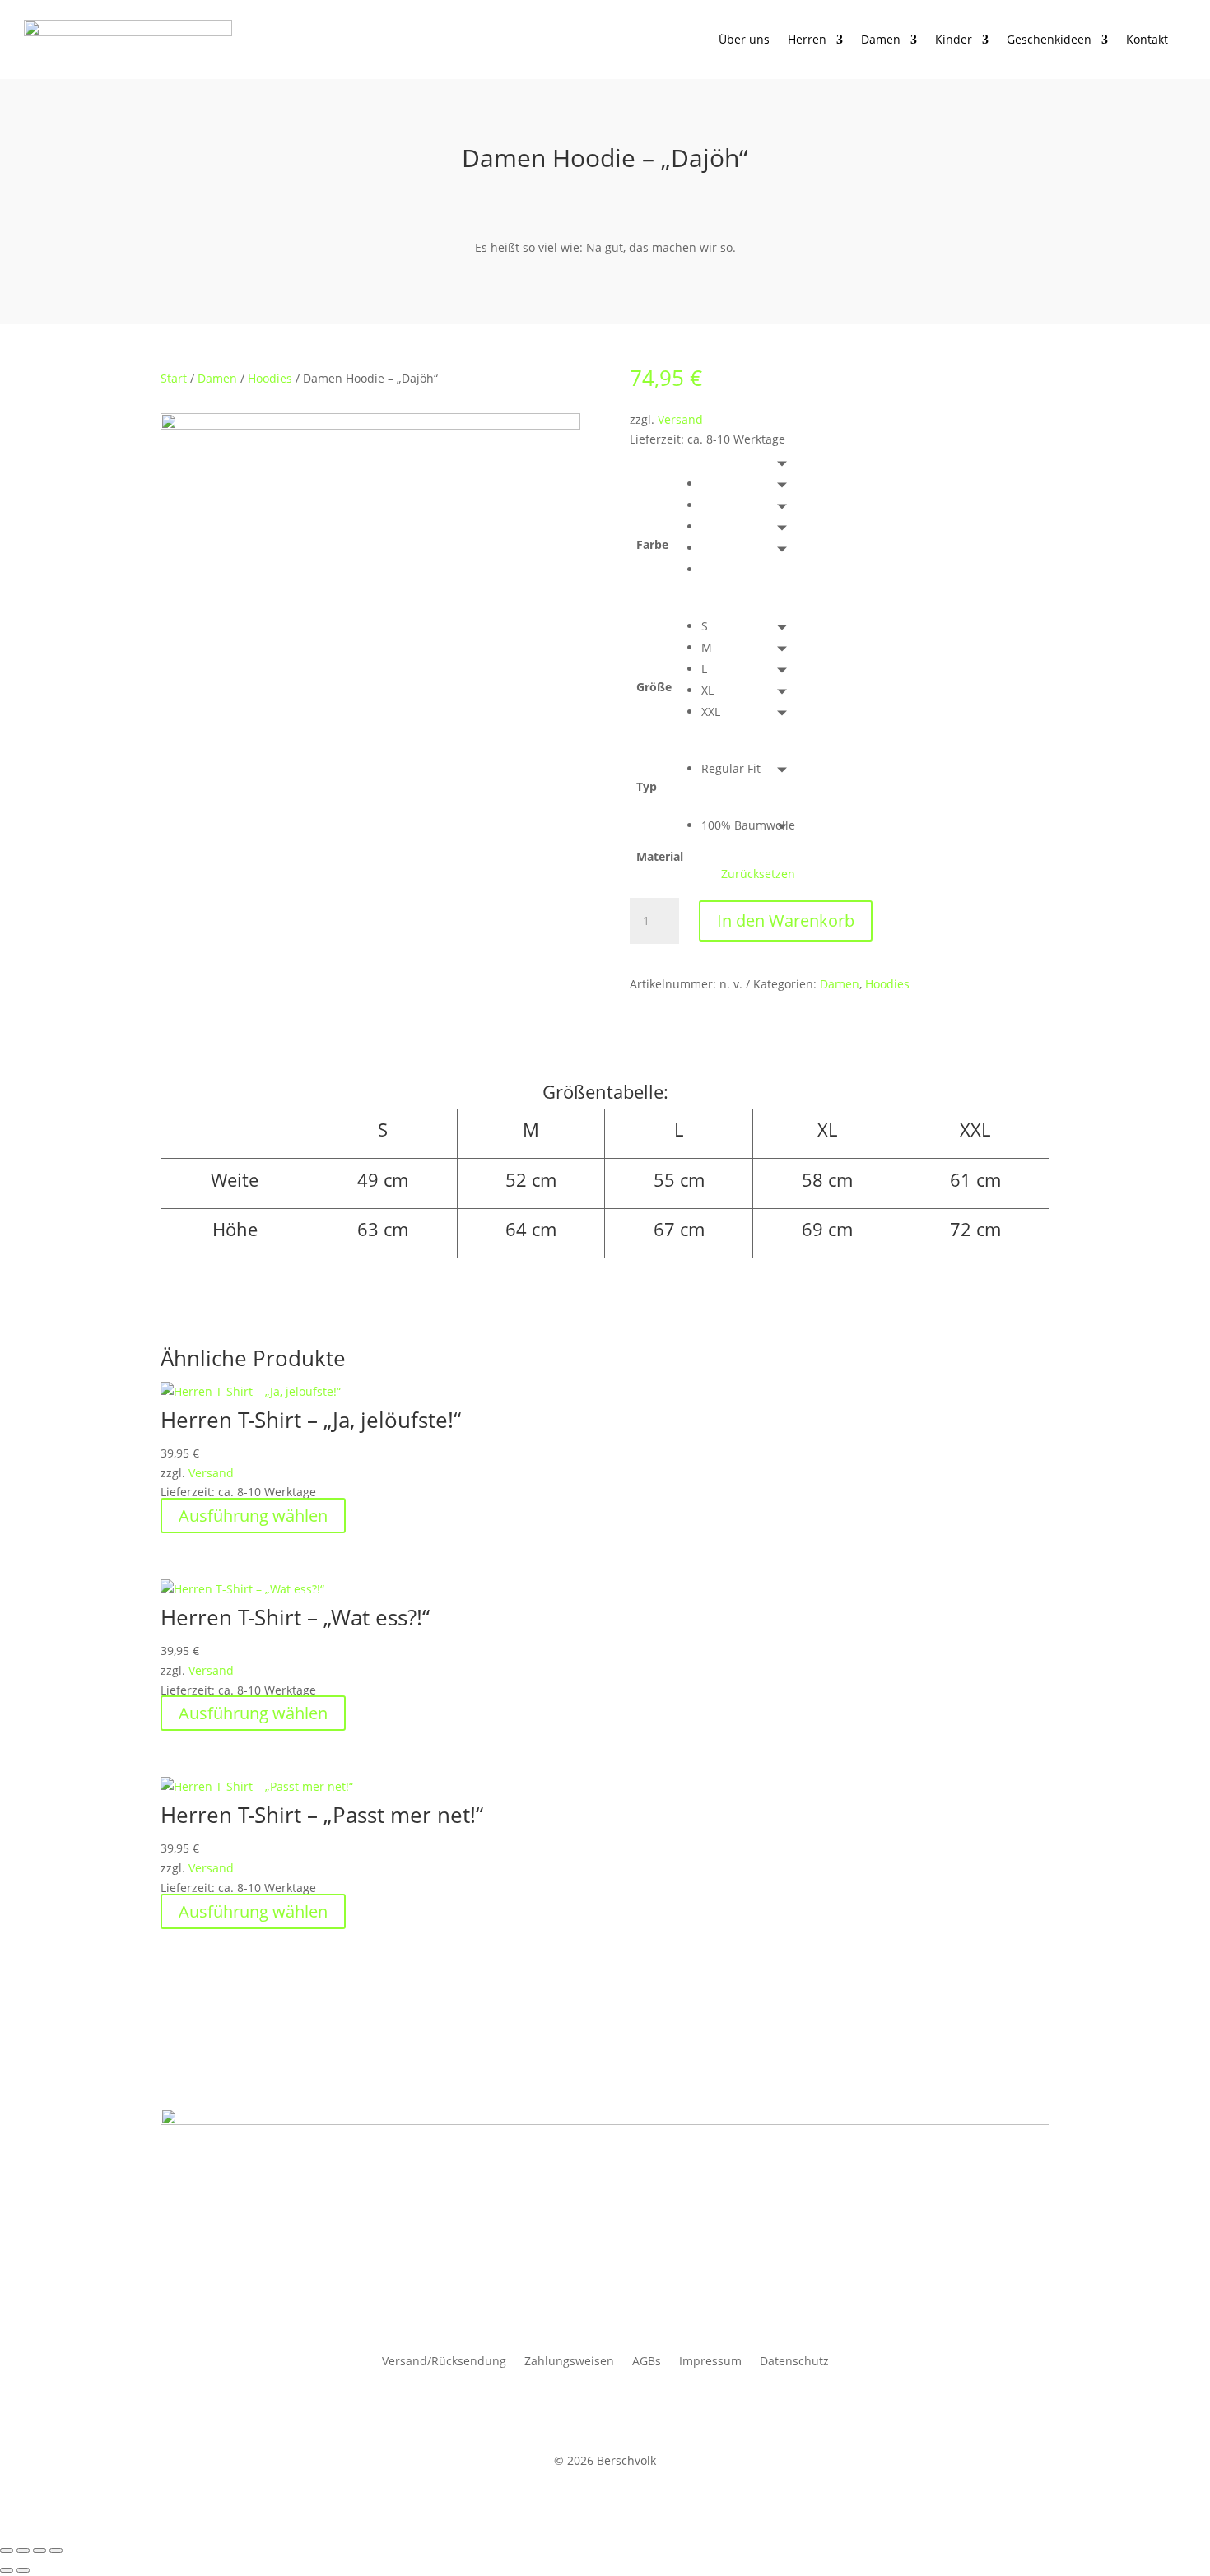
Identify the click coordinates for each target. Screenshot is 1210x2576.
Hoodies (270, 378)
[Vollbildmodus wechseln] (23, 2550)
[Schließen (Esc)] (56, 2550)
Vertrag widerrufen (251, 2412)
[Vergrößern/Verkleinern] (7, 2550)
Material (660, 856)
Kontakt (1147, 39)
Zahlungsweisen (569, 2362)
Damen (881, 39)
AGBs (647, 2362)
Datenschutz (794, 2362)
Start (174, 378)
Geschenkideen (1049, 39)
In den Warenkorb (786, 921)
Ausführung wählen (253, 1516)
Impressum (710, 2362)
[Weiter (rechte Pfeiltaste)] (23, 2570)
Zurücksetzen (758, 874)
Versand (680, 419)
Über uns (744, 39)
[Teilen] (40, 2550)
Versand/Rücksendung (444, 2362)
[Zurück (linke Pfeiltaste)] (7, 2570)
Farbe (652, 544)
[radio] (748, 484)
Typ (647, 786)
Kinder (954, 39)
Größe (654, 687)
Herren (807, 39)
